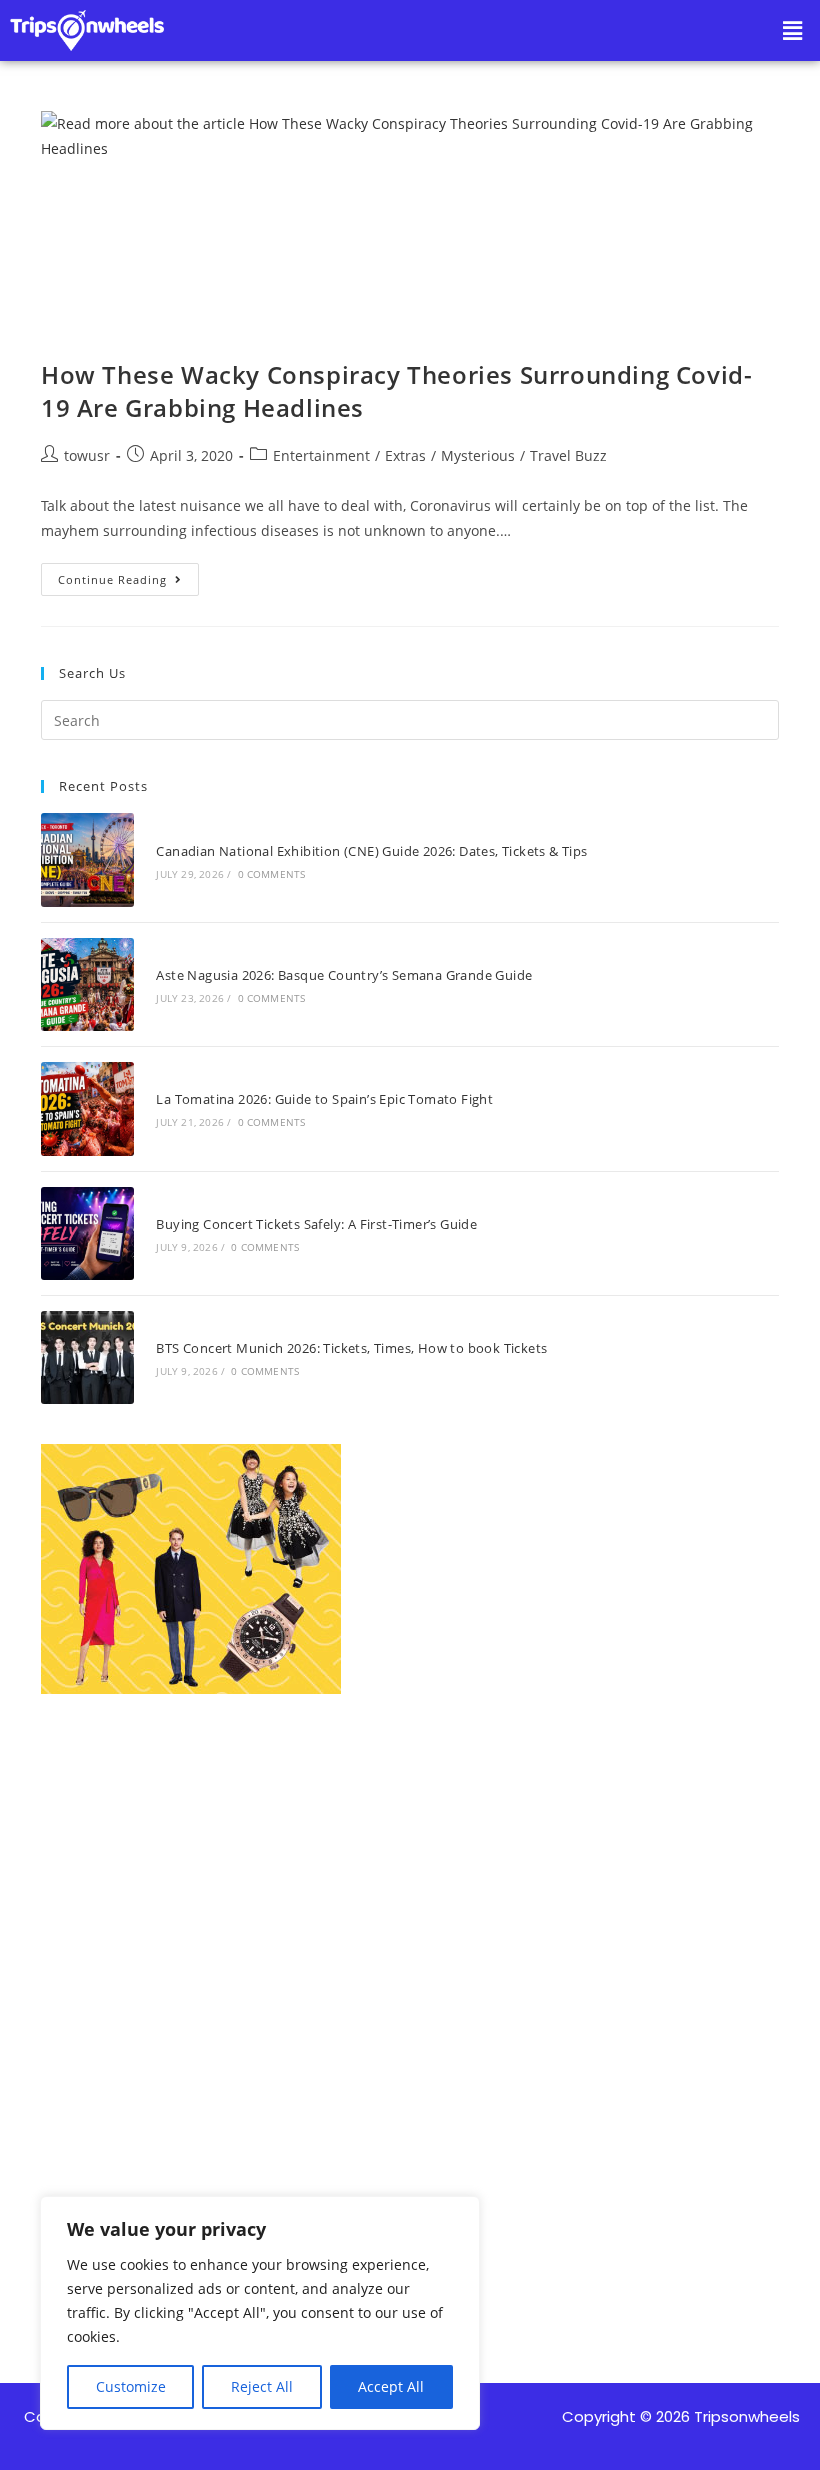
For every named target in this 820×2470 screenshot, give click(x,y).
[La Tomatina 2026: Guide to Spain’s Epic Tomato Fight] (87, 1108)
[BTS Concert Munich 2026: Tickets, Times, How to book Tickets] (87, 1357)
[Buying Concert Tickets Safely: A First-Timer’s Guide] (87, 1233)
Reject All (262, 2386)
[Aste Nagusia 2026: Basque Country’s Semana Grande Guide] (87, 984)
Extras (405, 455)
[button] (793, 30)
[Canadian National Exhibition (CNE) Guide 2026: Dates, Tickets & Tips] (87, 859)
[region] (260, 2313)
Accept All (391, 2386)
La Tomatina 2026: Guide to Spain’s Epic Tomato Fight (324, 1099)
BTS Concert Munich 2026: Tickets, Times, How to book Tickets (351, 1348)
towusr (87, 455)
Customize (131, 2386)
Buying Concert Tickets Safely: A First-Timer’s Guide (316, 1224)
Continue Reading (128, 575)
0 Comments (272, 874)
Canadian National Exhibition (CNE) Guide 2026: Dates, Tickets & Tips (371, 851)
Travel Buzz (568, 455)
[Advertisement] (410, 1955)
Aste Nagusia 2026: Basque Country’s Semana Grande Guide (344, 975)
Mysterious (478, 455)
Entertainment (321, 455)
